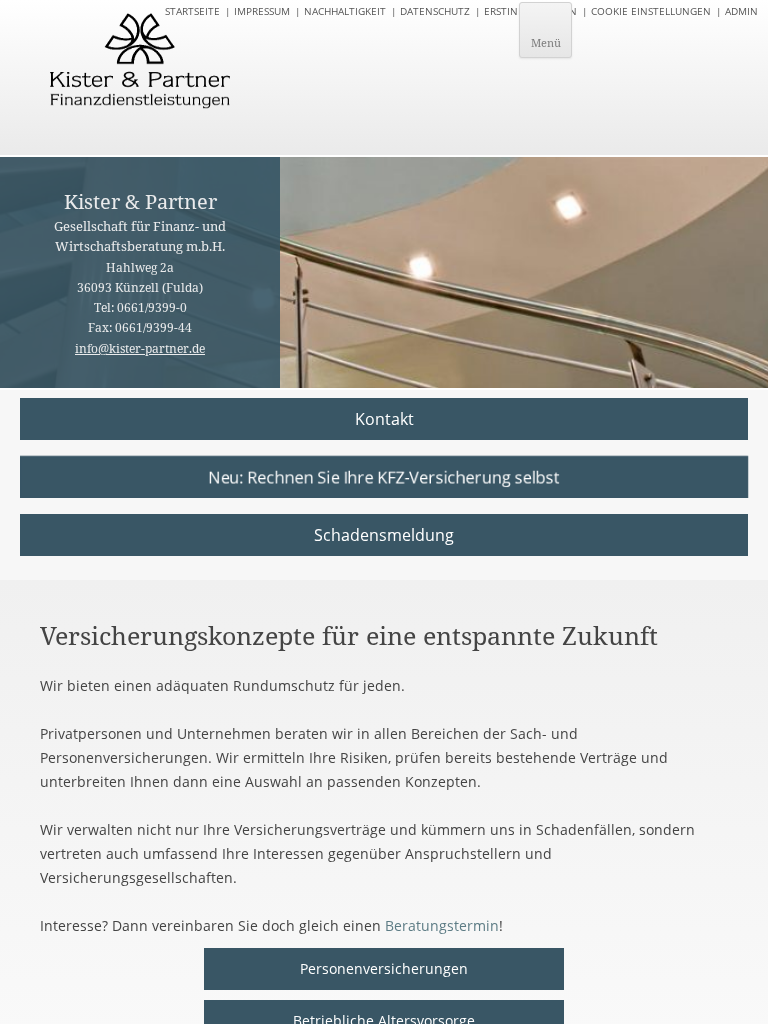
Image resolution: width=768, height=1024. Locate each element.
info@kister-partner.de (140, 348)
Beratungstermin (442, 925)
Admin (741, 11)
